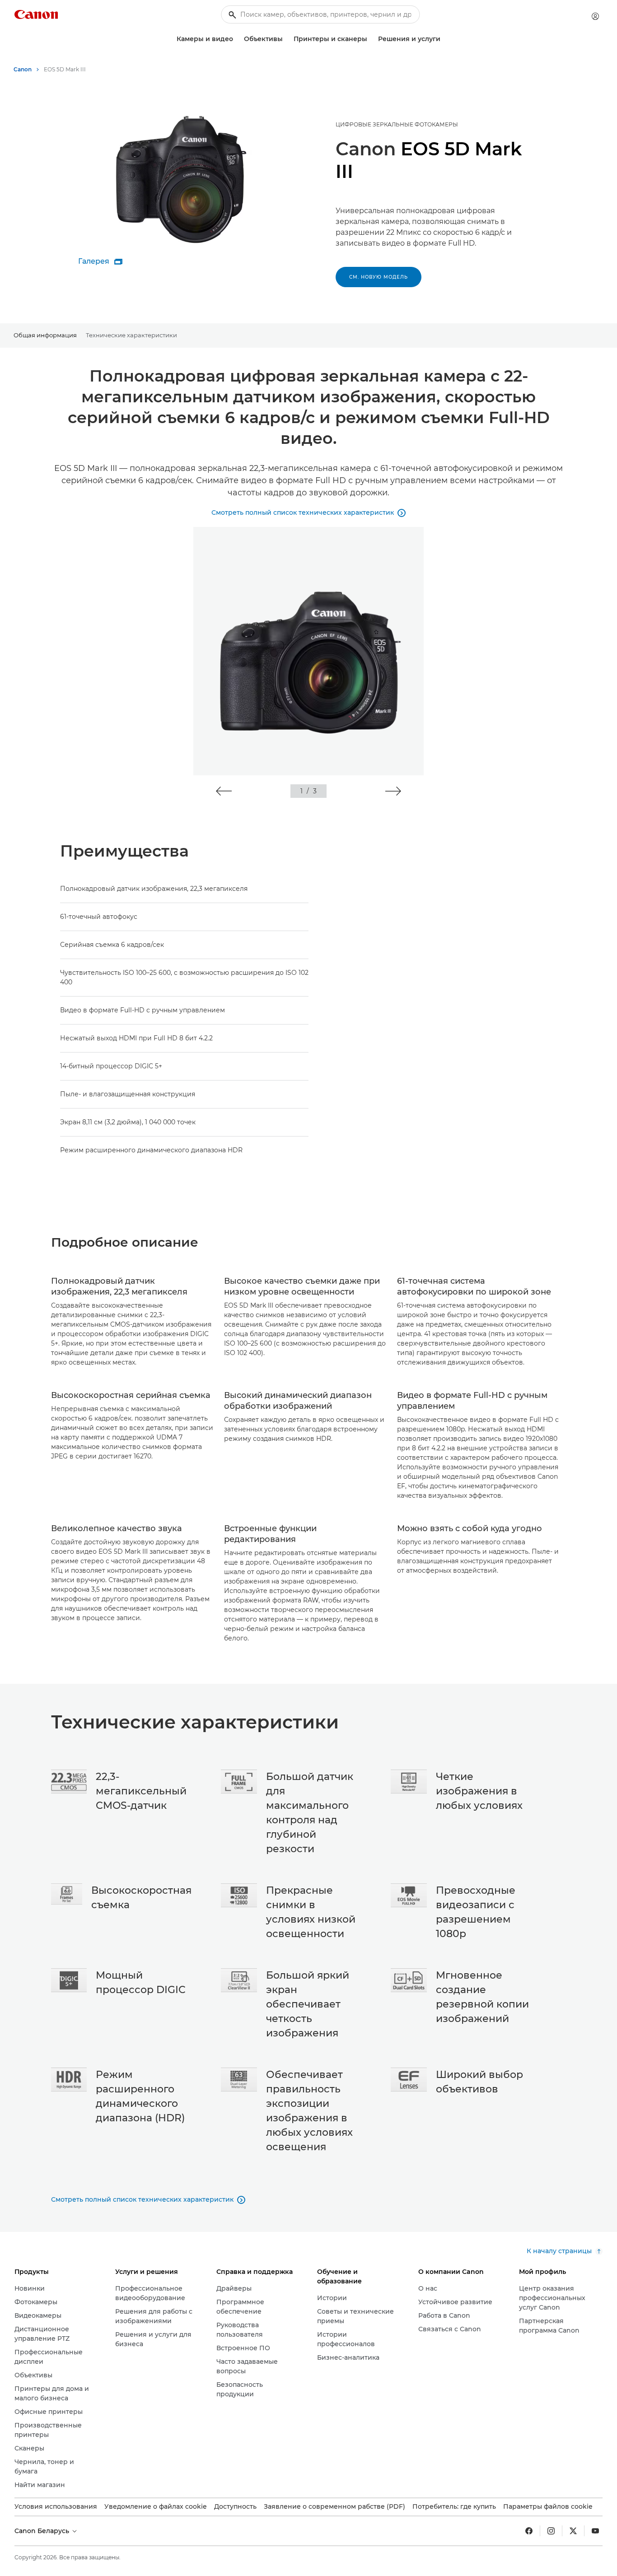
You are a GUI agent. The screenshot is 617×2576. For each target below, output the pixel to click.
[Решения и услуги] (444, 39)
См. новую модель (379, 277)
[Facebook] (529, 2531)
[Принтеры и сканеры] (371, 39)
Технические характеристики (131, 335)
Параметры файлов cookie (548, 2506)
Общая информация (45, 335)
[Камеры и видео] (237, 39)
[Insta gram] (551, 2531)
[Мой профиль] (595, 16)
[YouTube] (595, 2531)
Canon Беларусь (43, 2531)
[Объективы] (286, 39)
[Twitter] (573, 2531)
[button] (224, 791)
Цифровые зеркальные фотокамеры (397, 124)
